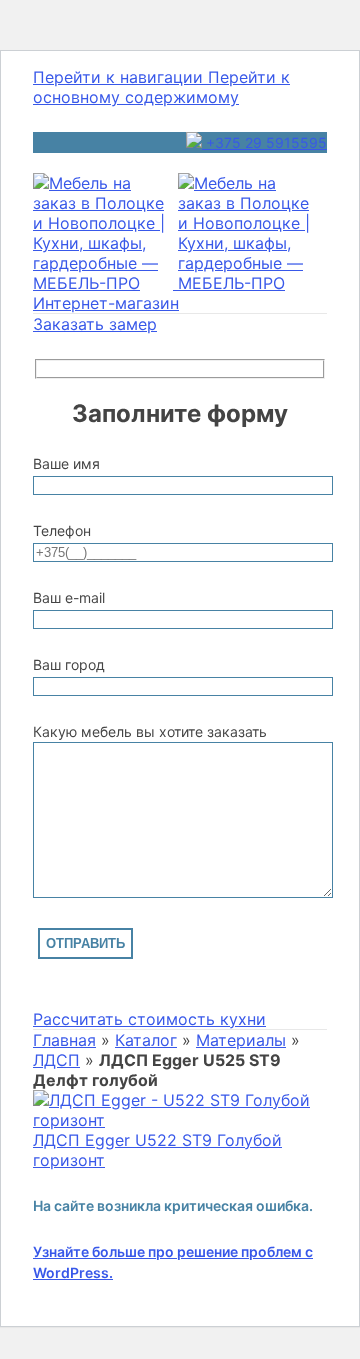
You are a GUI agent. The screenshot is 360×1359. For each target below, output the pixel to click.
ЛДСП (56, 1060)
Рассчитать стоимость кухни (149, 1019)
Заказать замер (95, 324)
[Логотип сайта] (105, 283)
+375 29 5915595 (264, 142)
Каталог (146, 1040)
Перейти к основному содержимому (161, 87)
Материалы (241, 1040)
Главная (64, 1040)
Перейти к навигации (120, 77)
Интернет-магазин (106, 303)
